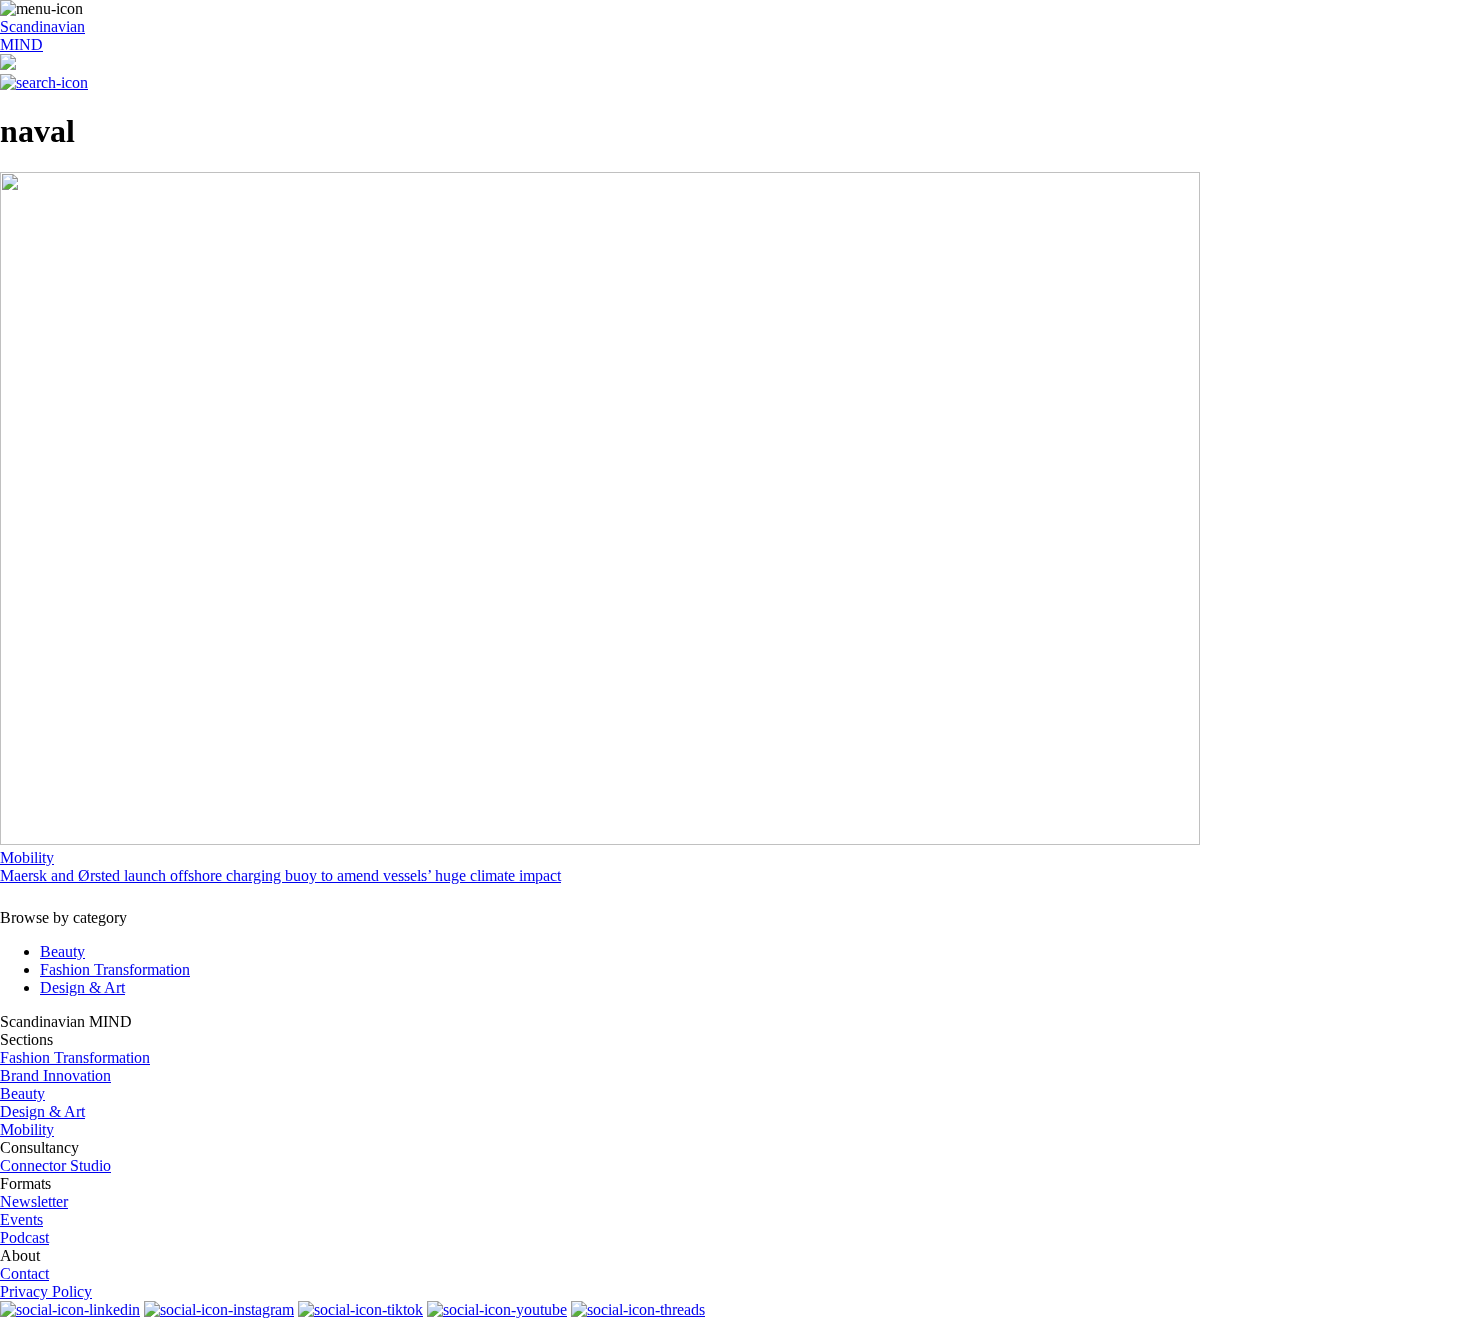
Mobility (27, 1129)
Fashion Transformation (115, 969)
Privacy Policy (46, 1291)
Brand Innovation (55, 1075)
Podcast (24, 1237)
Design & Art (82, 987)
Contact (24, 1273)
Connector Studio (55, 1165)
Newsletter (34, 1201)
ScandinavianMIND (42, 35)
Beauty (62, 951)
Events (21, 1219)
